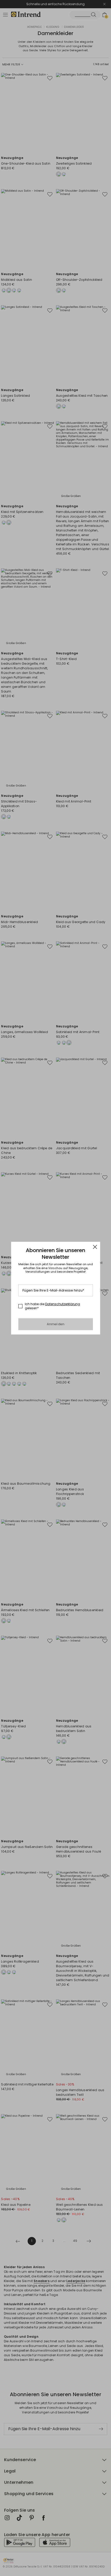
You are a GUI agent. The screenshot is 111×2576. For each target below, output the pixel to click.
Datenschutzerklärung (63, 1304)
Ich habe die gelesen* (52, 1306)
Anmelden (56, 1324)
